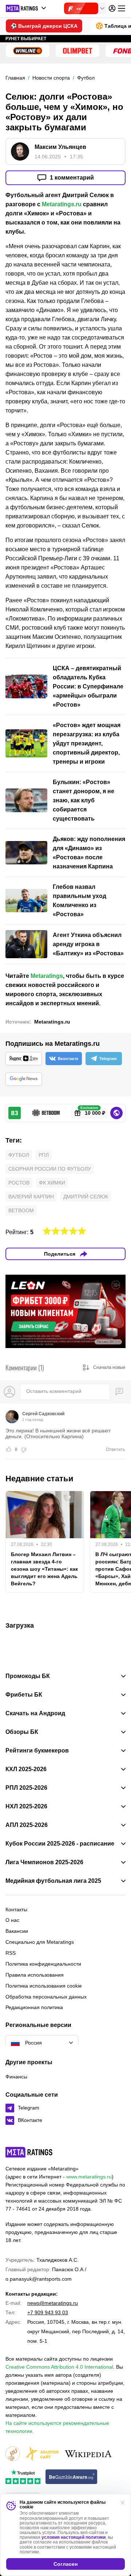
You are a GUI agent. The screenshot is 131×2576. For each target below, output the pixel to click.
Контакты (16, 1909)
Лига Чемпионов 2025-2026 (44, 1862)
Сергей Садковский (43, 1414)
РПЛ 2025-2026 (26, 1788)
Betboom (21, 1210)
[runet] (13, 2454)
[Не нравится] (24, 1450)
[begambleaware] (72, 2477)
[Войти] (112, 8)
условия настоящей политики (74, 2537)
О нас (12, 1920)
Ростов (19, 1183)
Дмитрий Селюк (86, 1197)
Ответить (116, 1450)
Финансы (16, 2077)
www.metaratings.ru (89, 2177)
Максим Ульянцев (60, 147)
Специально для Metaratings (40, 1942)
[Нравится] (9, 1450)
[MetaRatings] (29, 2152)
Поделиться (60, 1254)
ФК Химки (52, 1183)
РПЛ (44, 1155)
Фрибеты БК (24, 1695)
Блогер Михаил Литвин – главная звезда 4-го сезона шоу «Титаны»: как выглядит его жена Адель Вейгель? (44, 1569)
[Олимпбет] (78, 51)
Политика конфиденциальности (43, 1964)
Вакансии (17, 1931)
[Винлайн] (28, 51)
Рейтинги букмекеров (37, 1751)
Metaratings (47, 976)
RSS (11, 1953)
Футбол (19, 1155)
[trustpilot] (23, 2477)
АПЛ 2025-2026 (27, 1825)
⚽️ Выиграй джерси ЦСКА (44, 26)
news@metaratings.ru (53, 2303)
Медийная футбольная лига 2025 (53, 1881)
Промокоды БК (28, 1676)
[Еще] (122, 8)
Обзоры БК (22, 1732)
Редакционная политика (34, 2007)
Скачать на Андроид (35, 1713)
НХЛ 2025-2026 (26, 1807)
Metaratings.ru (62, 204)
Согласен (65, 2564)
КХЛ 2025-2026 (26, 1769)
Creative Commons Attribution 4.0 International (59, 2367)
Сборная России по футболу (50, 1169)
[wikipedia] (88, 2454)
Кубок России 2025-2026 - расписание (60, 1844)
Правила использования (35, 1975)
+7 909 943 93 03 (48, 2312)
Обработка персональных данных (46, 1997)
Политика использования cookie (44, 1986)
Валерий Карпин (31, 1197)
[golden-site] (42, 2454)
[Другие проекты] (26, 8)
